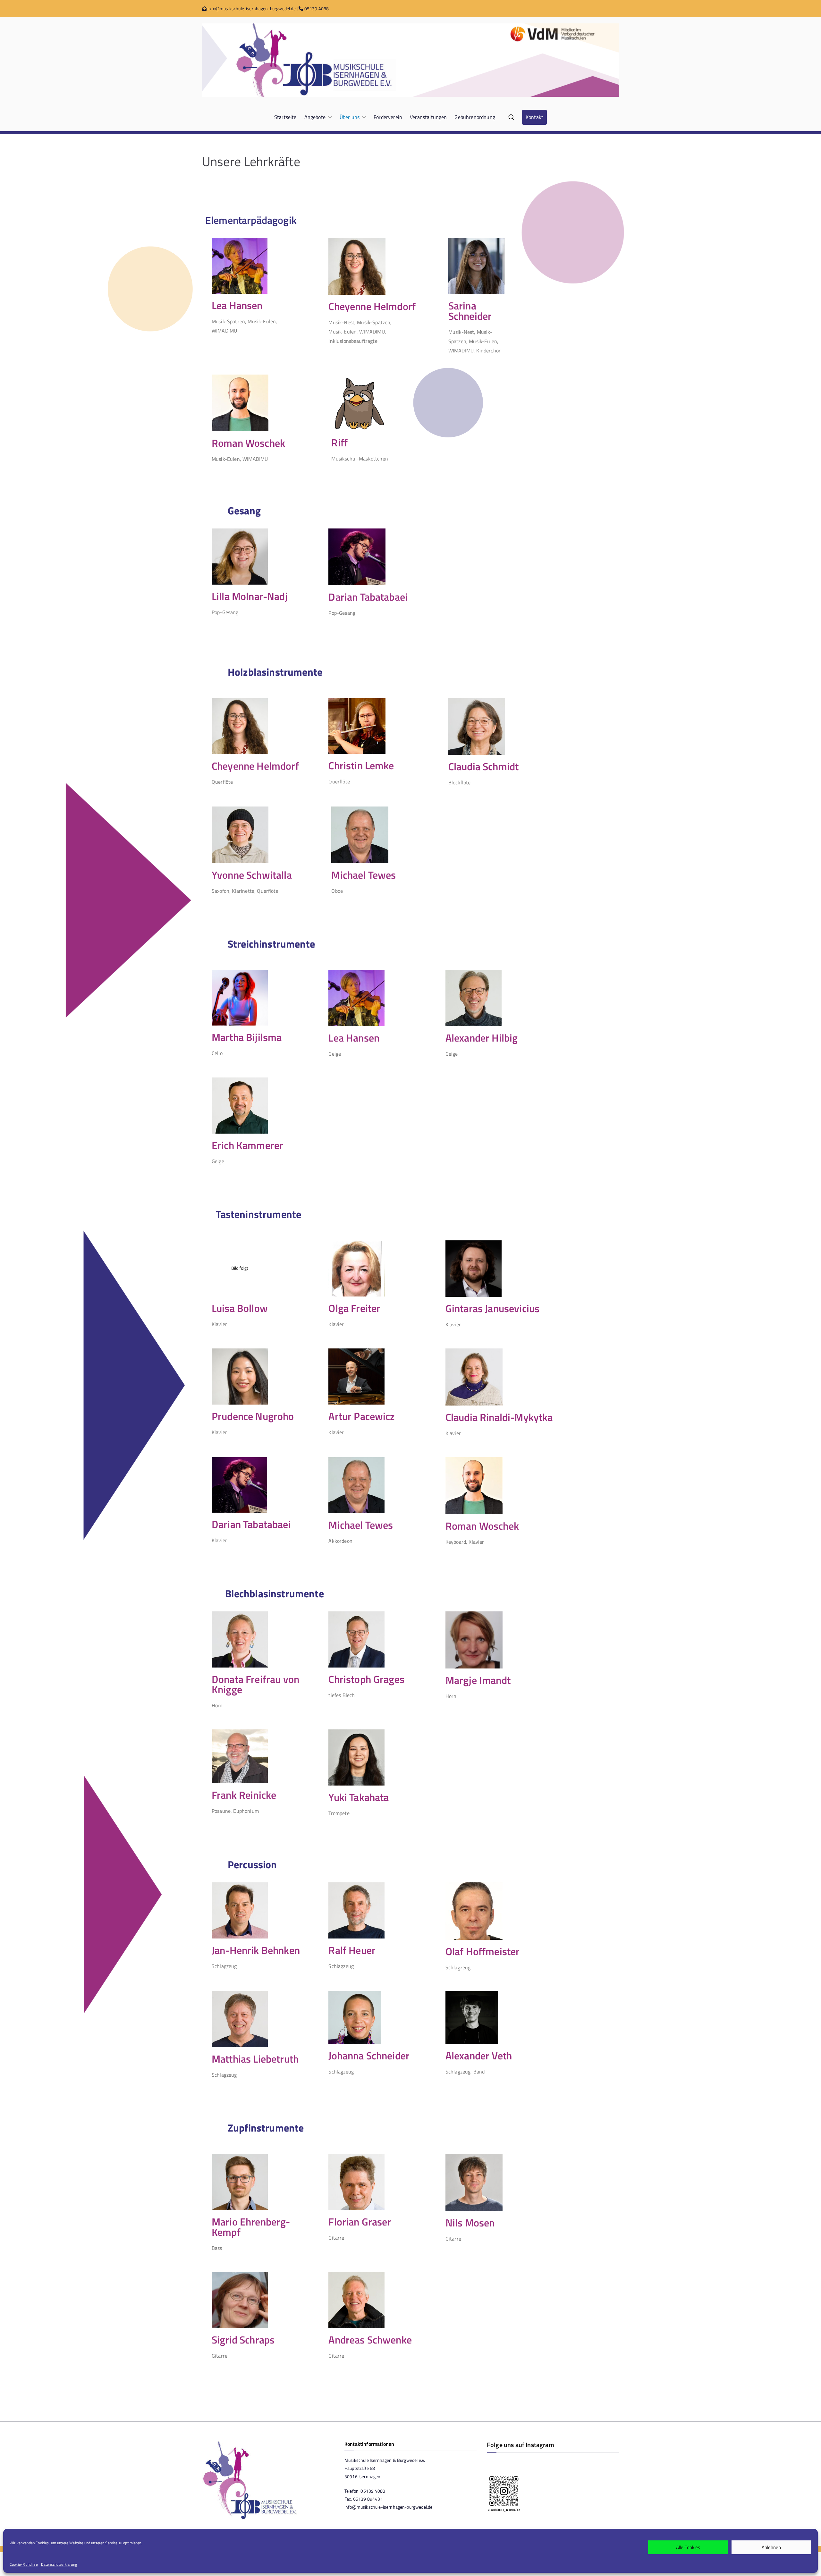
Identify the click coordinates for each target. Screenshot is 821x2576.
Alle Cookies (688, 2547)
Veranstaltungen (428, 117)
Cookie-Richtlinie (24, 2564)
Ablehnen (771, 2547)
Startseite (285, 117)
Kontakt (534, 117)
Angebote (315, 117)
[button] (329, 117)
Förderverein (388, 117)
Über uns (350, 117)
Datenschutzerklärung (59, 2564)
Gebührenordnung (475, 117)
